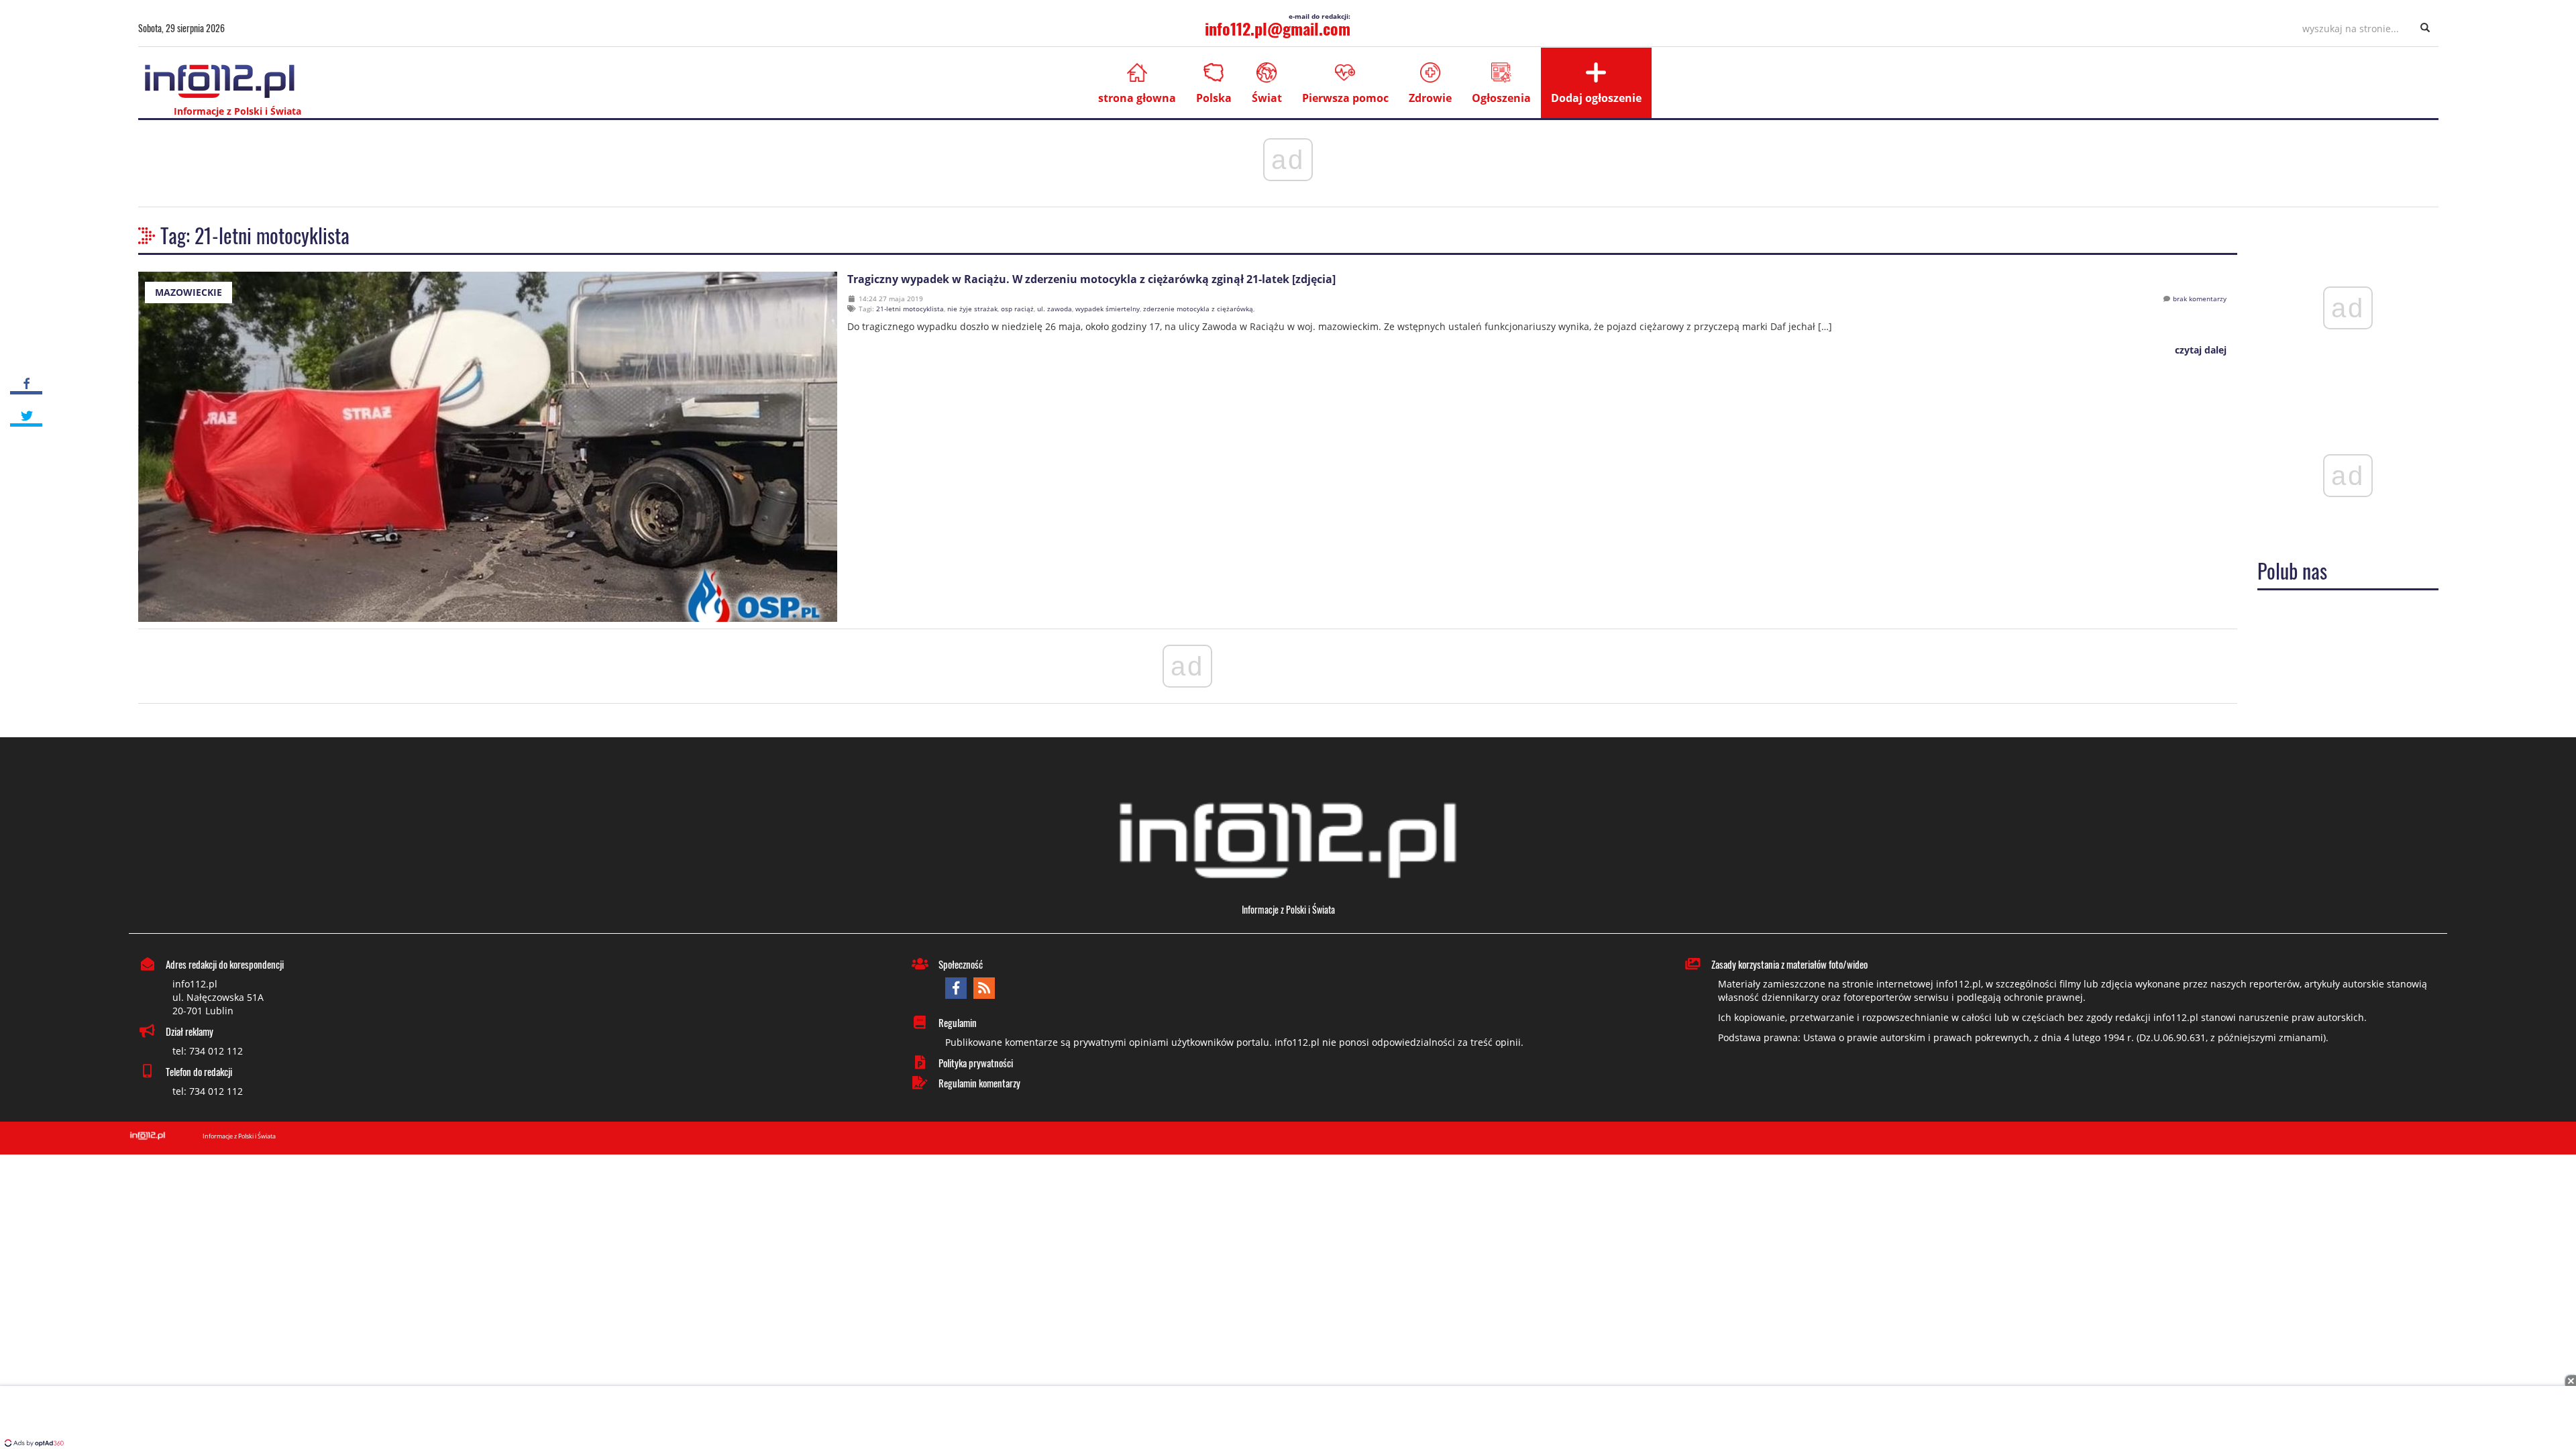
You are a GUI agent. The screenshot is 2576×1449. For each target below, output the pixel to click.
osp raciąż (1017, 309)
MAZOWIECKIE (189, 292)
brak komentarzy (2200, 299)
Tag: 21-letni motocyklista (255, 235)
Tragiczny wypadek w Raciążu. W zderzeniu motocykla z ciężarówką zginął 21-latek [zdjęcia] (1091, 279)
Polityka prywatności (976, 1063)
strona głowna (1137, 98)
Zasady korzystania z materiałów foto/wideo (1789, 964)
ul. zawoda (1055, 309)
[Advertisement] (1288, 1419)
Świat (1267, 98)
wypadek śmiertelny (1108, 309)
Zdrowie (1430, 98)
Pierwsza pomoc (1345, 98)
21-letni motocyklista (910, 309)
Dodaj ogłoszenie (1596, 98)
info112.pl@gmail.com (1278, 28)
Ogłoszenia (1501, 98)
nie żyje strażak (972, 309)
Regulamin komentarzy (979, 1083)
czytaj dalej (2199, 350)
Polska (1214, 98)
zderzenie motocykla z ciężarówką (1198, 309)
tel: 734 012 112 (208, 1051)
